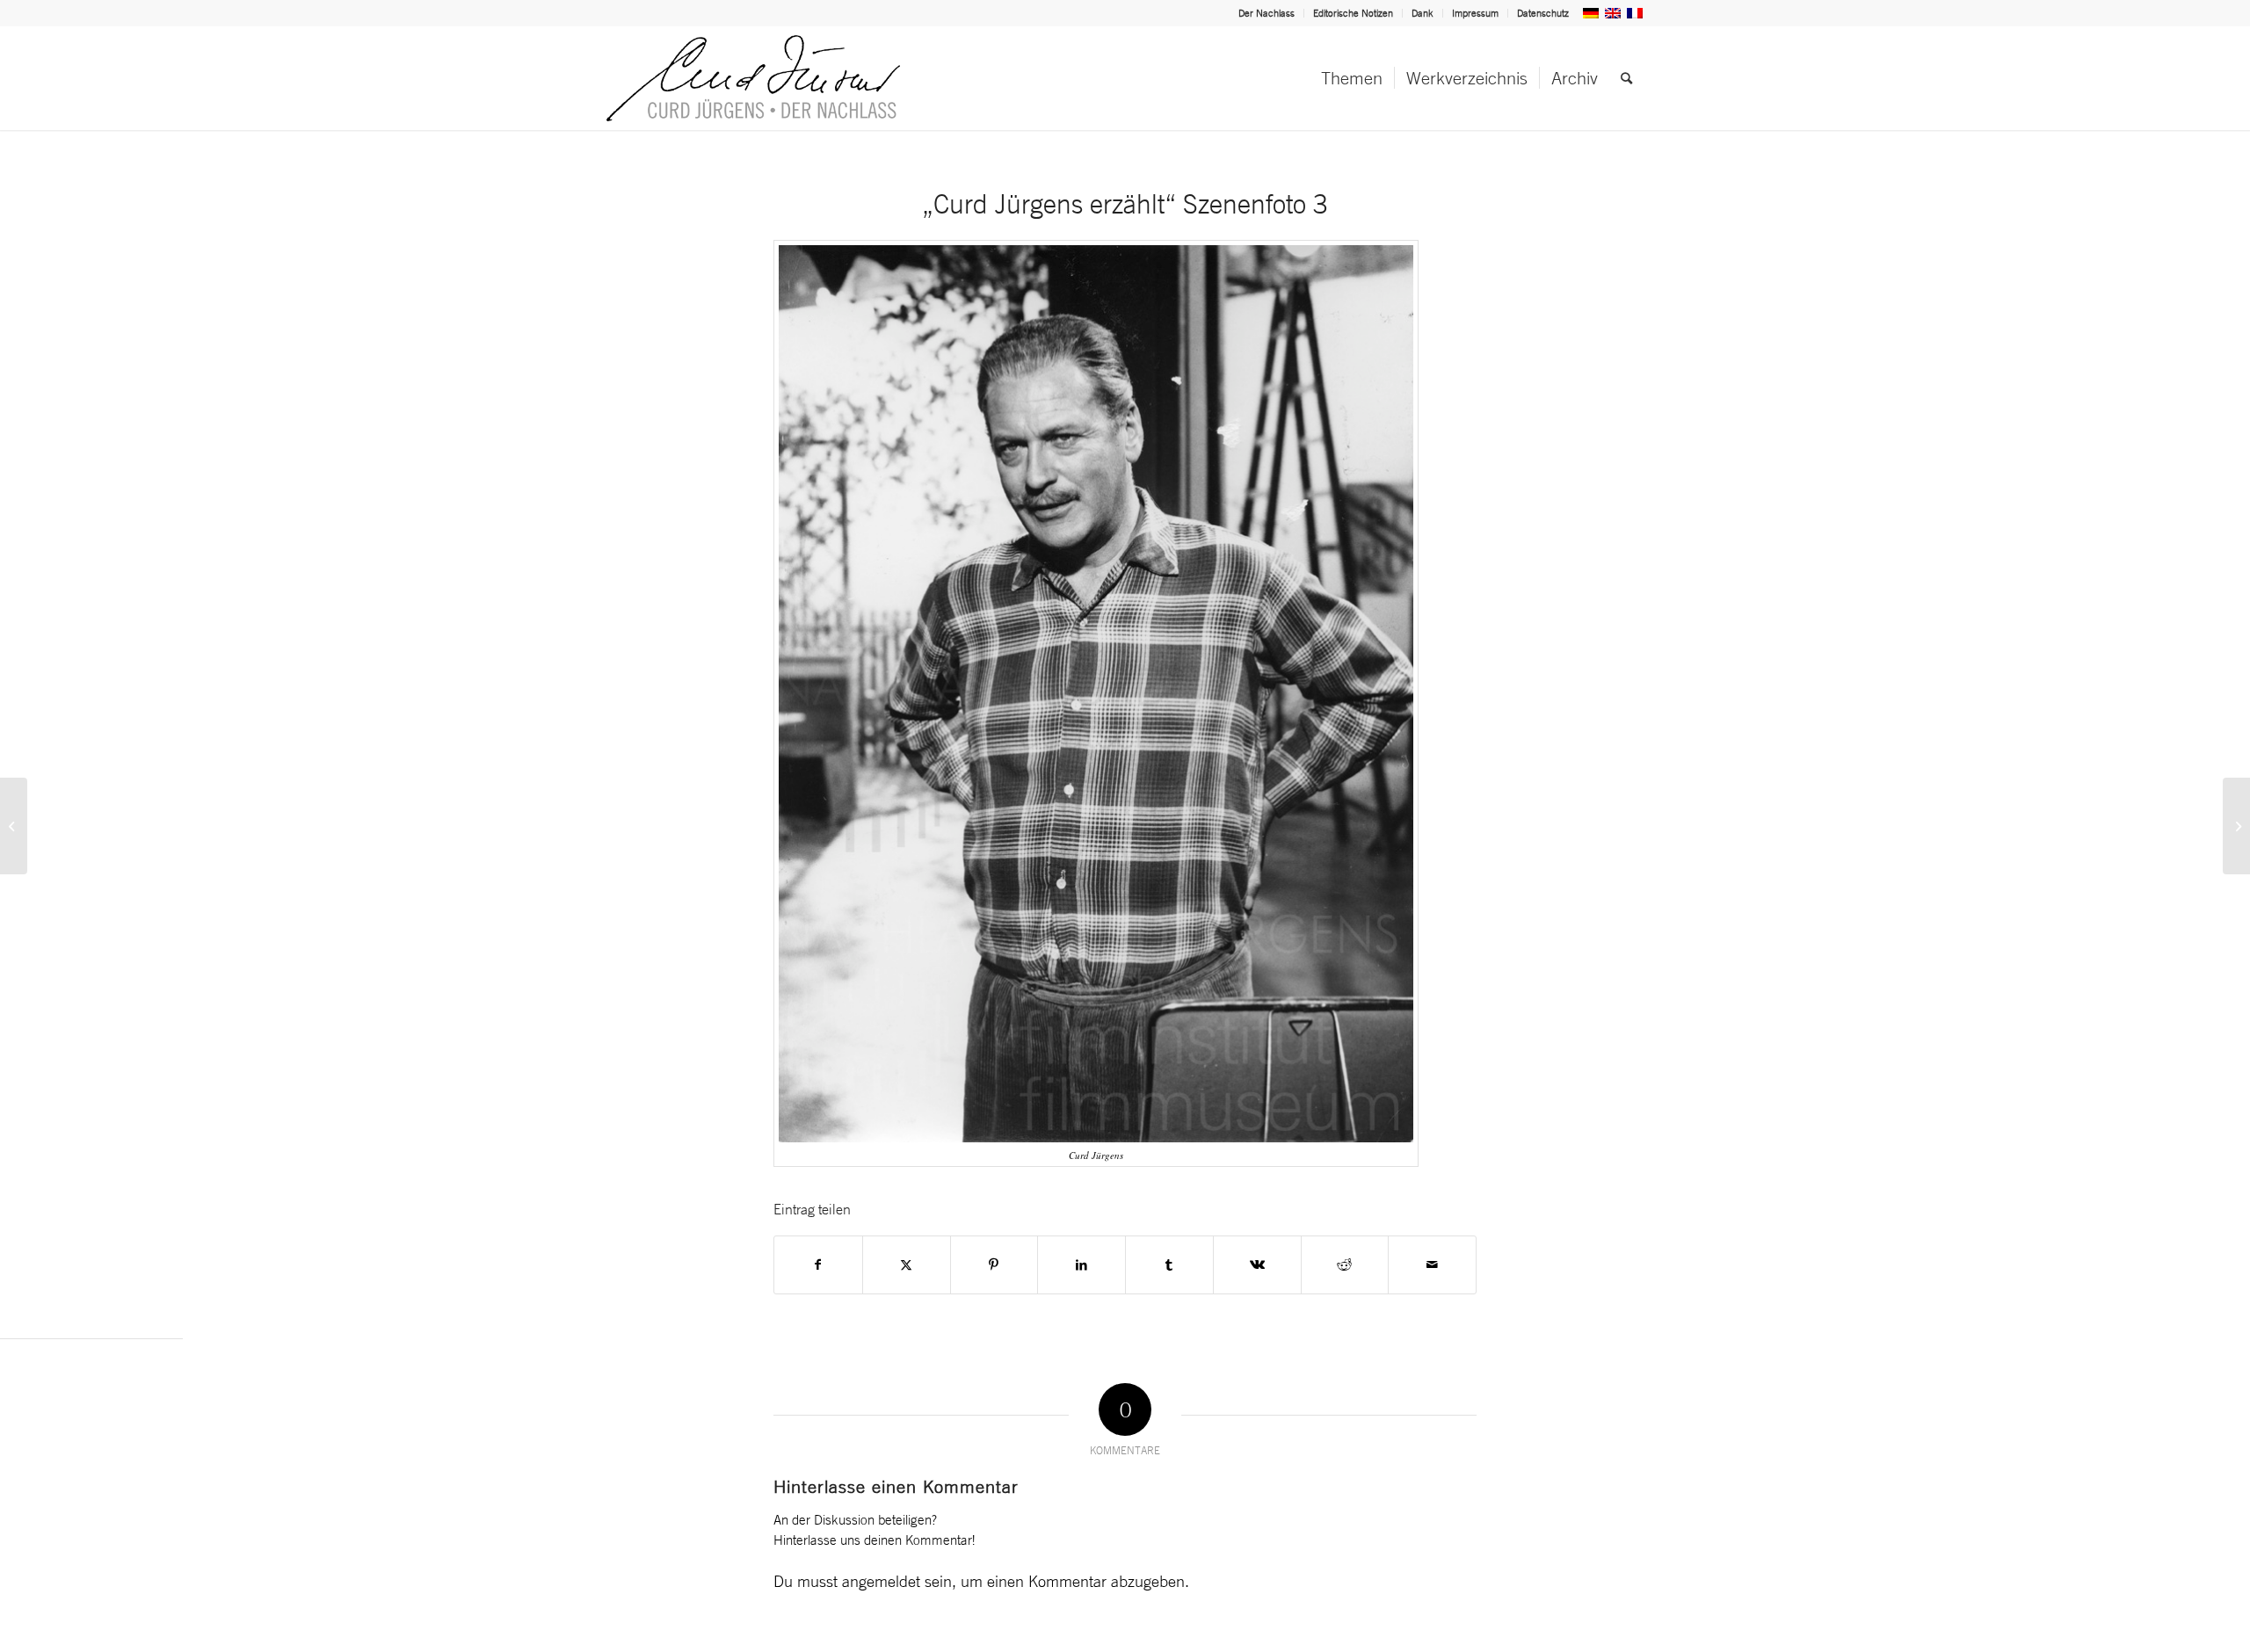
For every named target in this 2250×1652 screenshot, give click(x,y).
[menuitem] (1267, 13)
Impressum (1475, 13)
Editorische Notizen (1353, 13)
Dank (1423, 13)
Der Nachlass (1267, 13)
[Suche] (1626, 78)
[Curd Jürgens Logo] (753, 78)
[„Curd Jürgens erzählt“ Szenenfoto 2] (14, 826)
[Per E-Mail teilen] (1432, 1265)
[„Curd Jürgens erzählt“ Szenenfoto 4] (2236, 826)
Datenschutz (1543, 13)
